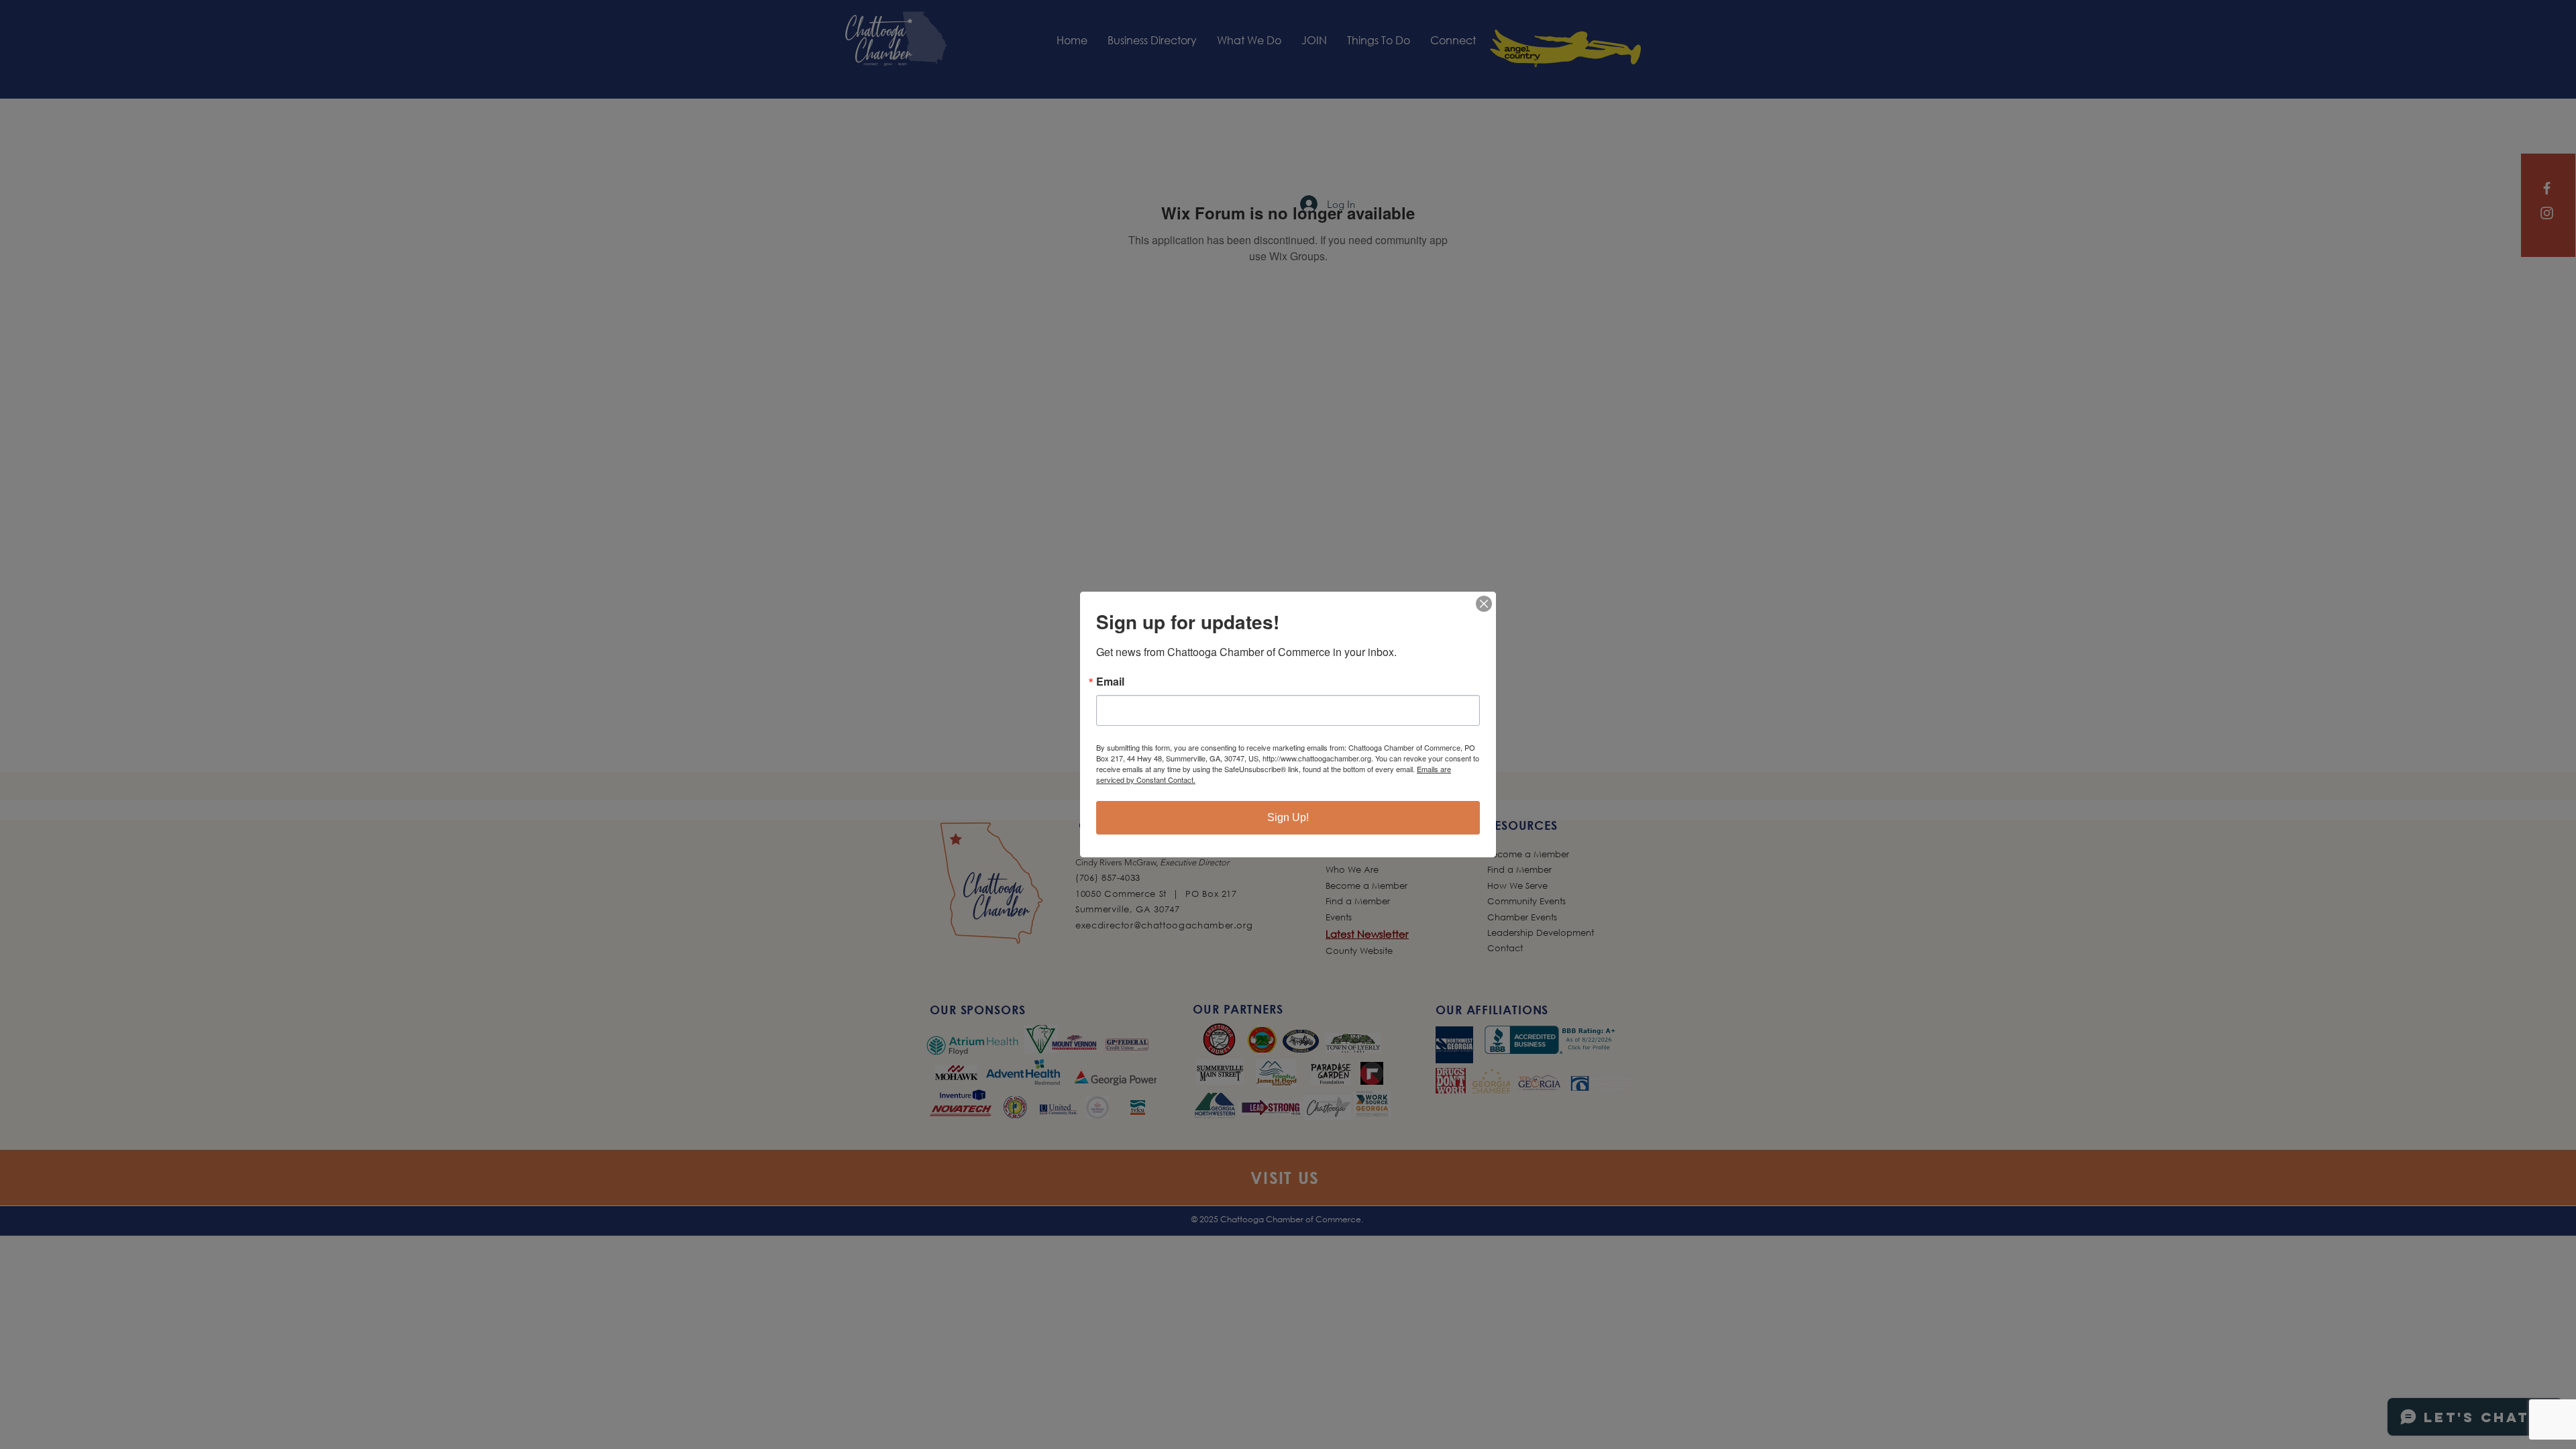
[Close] (1484, 604)
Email (1110, 682)
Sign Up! (1288, 817)
